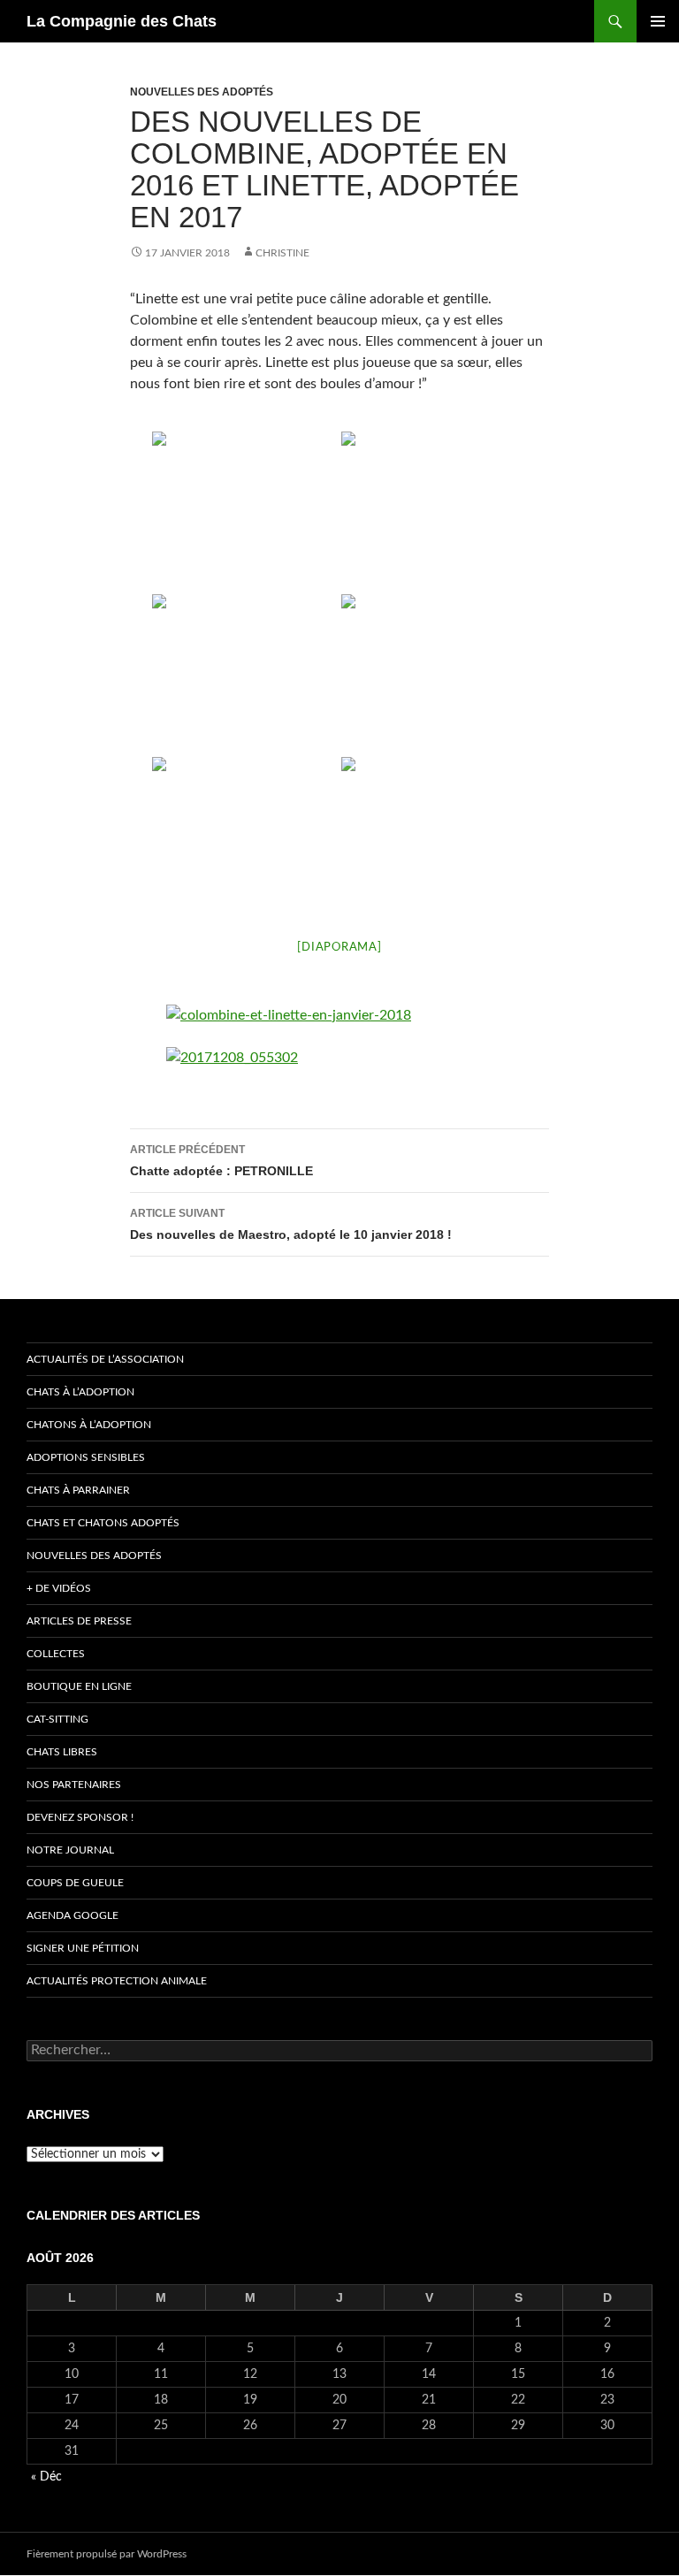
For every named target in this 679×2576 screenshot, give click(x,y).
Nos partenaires (74, 1785)
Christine (282, 253)
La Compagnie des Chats (122, 21)
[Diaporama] (339, 948)
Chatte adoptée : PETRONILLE (221, 1161)
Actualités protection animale (117, 1981)
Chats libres (62, 1752)
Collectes (56, 1654)
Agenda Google (72, 1915)
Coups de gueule (75, 1883)
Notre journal (70, 1850)
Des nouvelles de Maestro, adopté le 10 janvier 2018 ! (291, 1224)
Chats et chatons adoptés (103, 1523)
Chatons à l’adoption (89, 1425)
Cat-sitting (57, 1719)
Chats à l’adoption (80, 1392)
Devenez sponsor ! (80, 1817)
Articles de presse (79, 1621)
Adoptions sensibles (86, 1457)
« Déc (46, 2477)
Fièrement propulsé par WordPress (107, 2554)
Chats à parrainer (78, 1490)
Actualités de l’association (105, 1359)
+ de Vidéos (59, 1588)
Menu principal (658, 21)
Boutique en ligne (79, 1686)
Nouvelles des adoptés (202, 92)
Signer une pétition (83, 1948)
